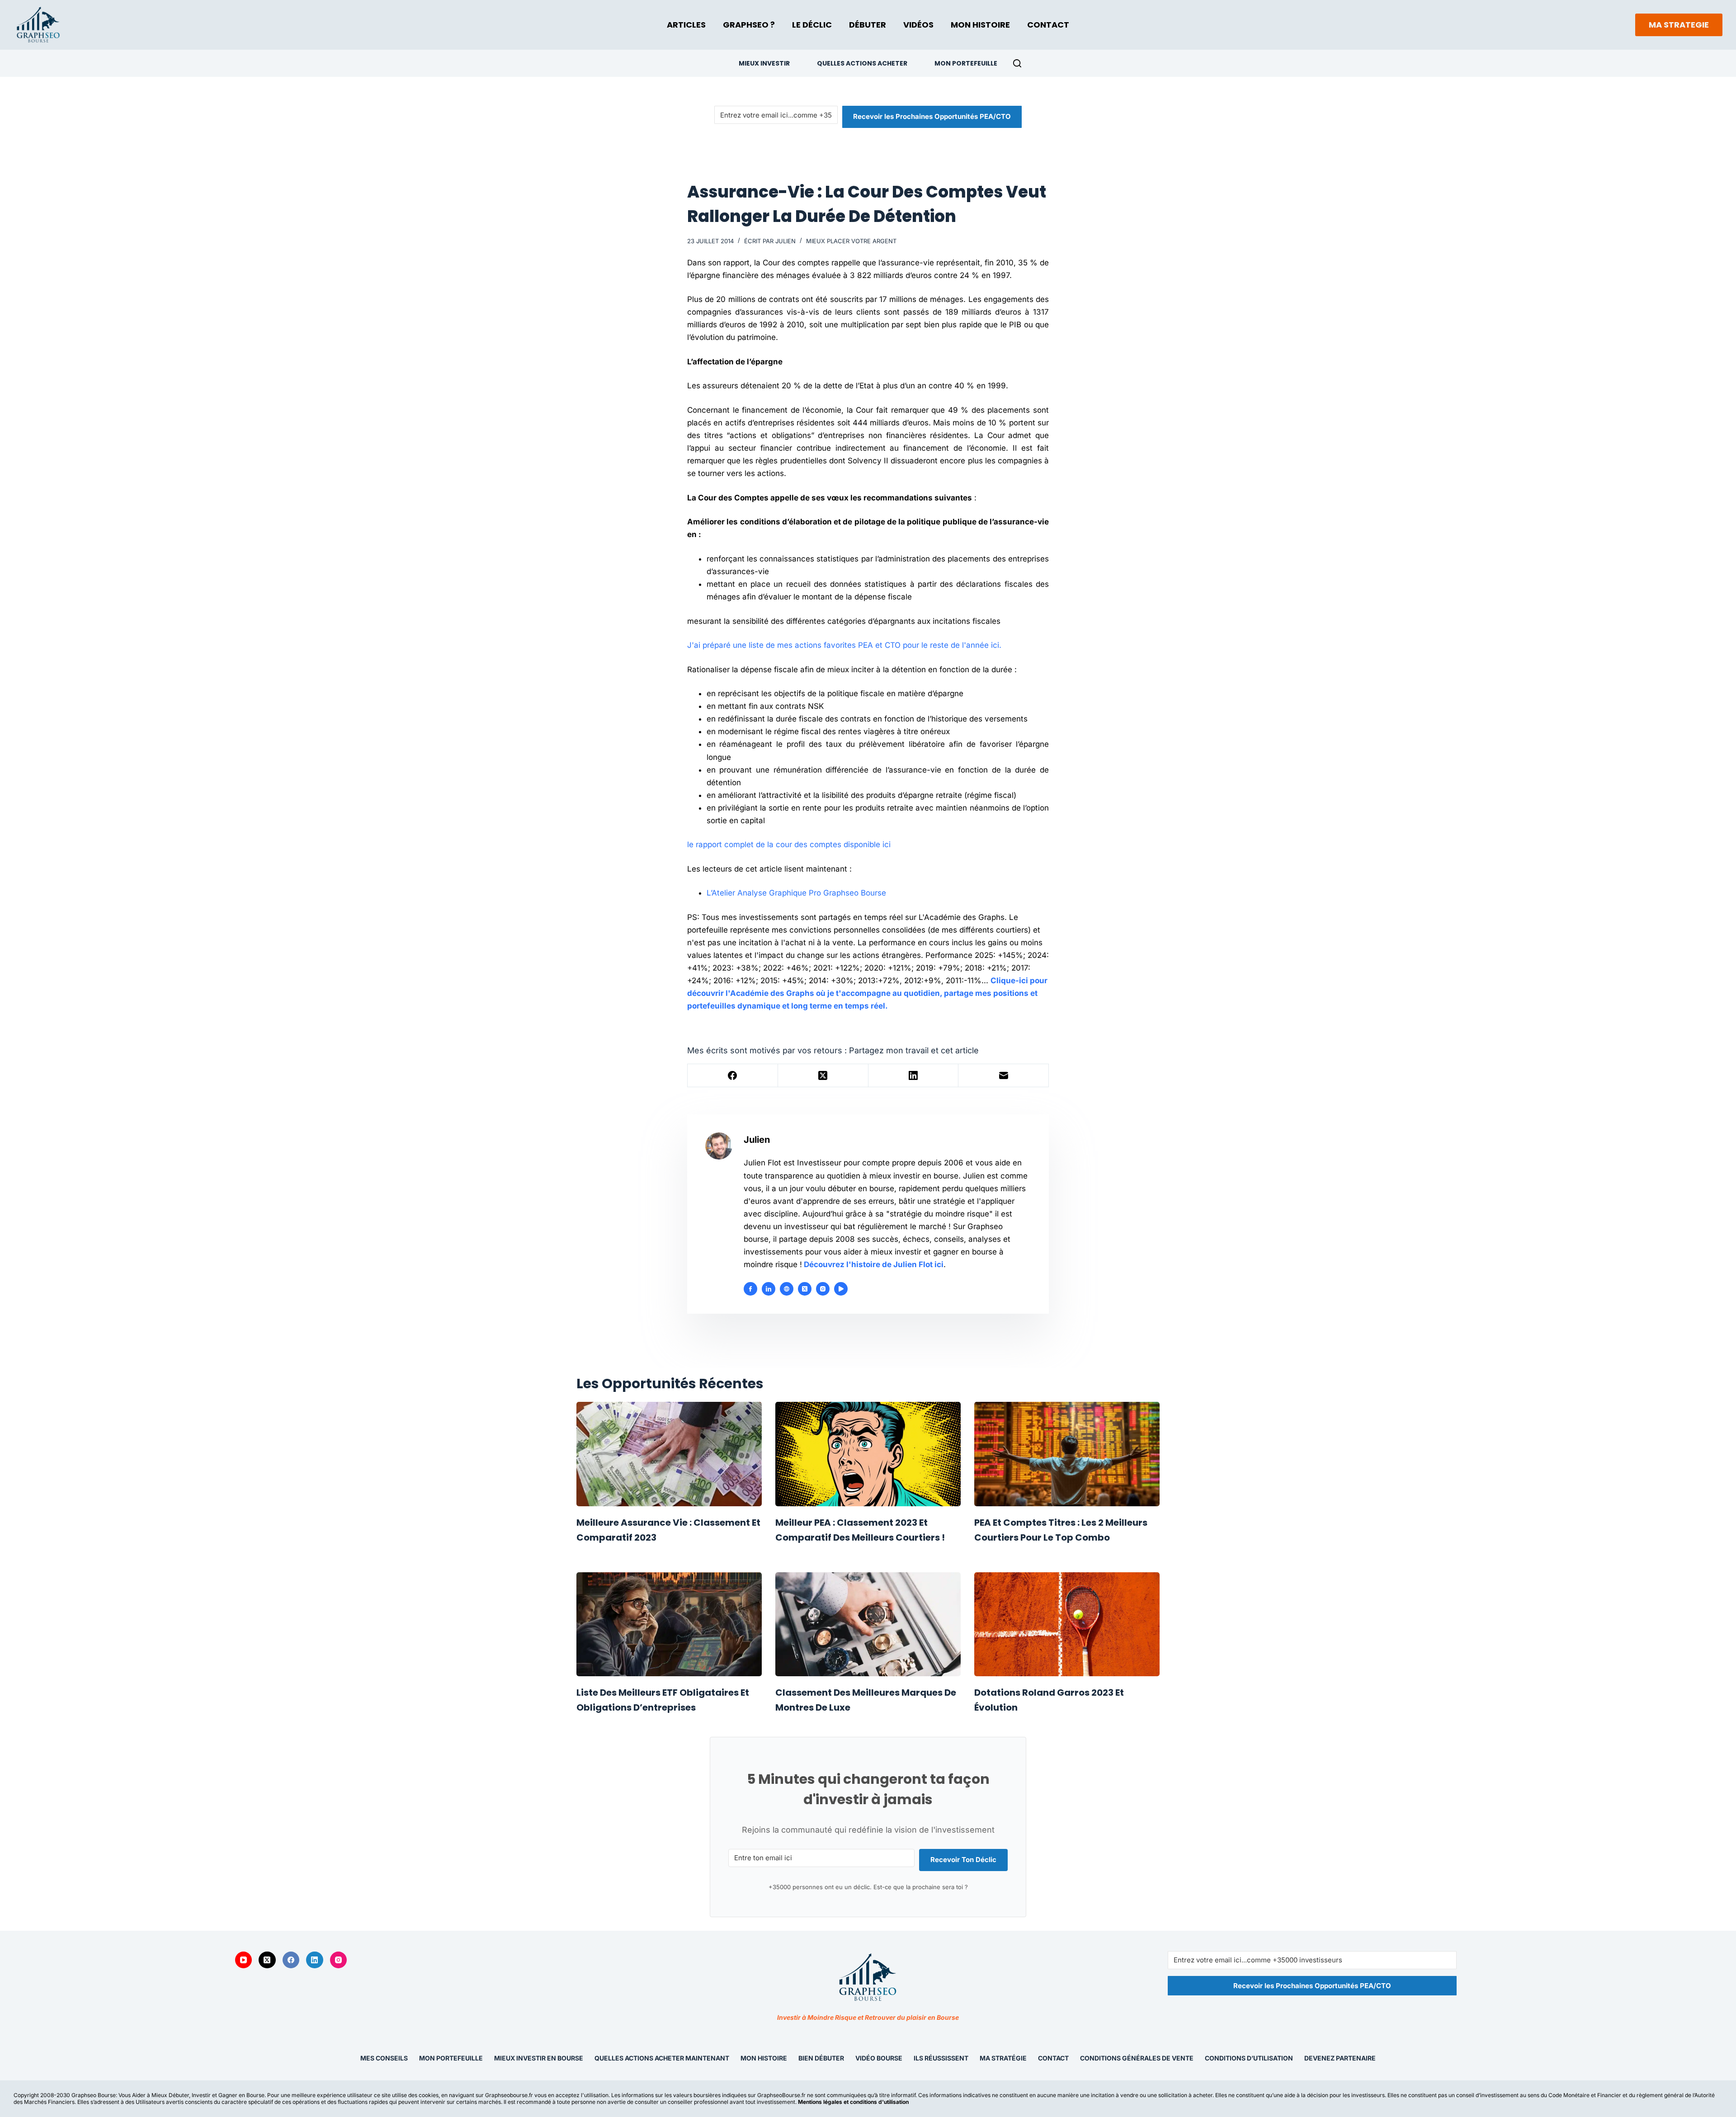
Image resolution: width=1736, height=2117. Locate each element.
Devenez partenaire (1340, 2058)
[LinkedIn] (914, 1076)
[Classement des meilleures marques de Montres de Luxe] (868, 1624)
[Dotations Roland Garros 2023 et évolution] (1067, 1624)
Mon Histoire (980, 25)
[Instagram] (339, 1960)
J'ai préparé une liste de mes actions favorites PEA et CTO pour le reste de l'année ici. (844, 645)
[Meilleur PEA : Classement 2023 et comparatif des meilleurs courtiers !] (868, 1454)
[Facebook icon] (750, 1289)
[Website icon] (787, 1289)
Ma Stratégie (1003, 2058)
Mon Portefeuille (966, 63)
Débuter (868, 25)
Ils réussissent (941, 2058)
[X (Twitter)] (823, 1076)
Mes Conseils (384, 2058)
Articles (686, 25)
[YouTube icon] (841, 1289)
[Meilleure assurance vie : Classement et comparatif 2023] (669, 1454)
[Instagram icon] (823, 1289)
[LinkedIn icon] (769, 1289)
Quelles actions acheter (862, 63)
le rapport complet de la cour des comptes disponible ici (789, 844)
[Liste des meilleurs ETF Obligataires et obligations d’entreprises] (669, 1624)
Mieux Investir (764, 63)
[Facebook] (733, 1076)
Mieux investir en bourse (539, 2058)
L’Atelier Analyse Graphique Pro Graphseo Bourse (796, 893)
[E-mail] (1004, 1076)
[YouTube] (244, 1960)
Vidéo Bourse (879, 2058)
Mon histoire (764, 2058)
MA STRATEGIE (1679, 25)
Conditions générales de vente (1137, 2058)
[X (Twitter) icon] (805, 1289)
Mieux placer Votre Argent (851, 241)
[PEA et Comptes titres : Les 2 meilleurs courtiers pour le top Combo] (1067, 1454)
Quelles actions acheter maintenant (662, 2058)
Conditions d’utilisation (1249, 2058)
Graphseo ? (749, 25)
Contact (1048, 25)
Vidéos (918, 25)
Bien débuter (821, 2058)
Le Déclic (812, 25)
